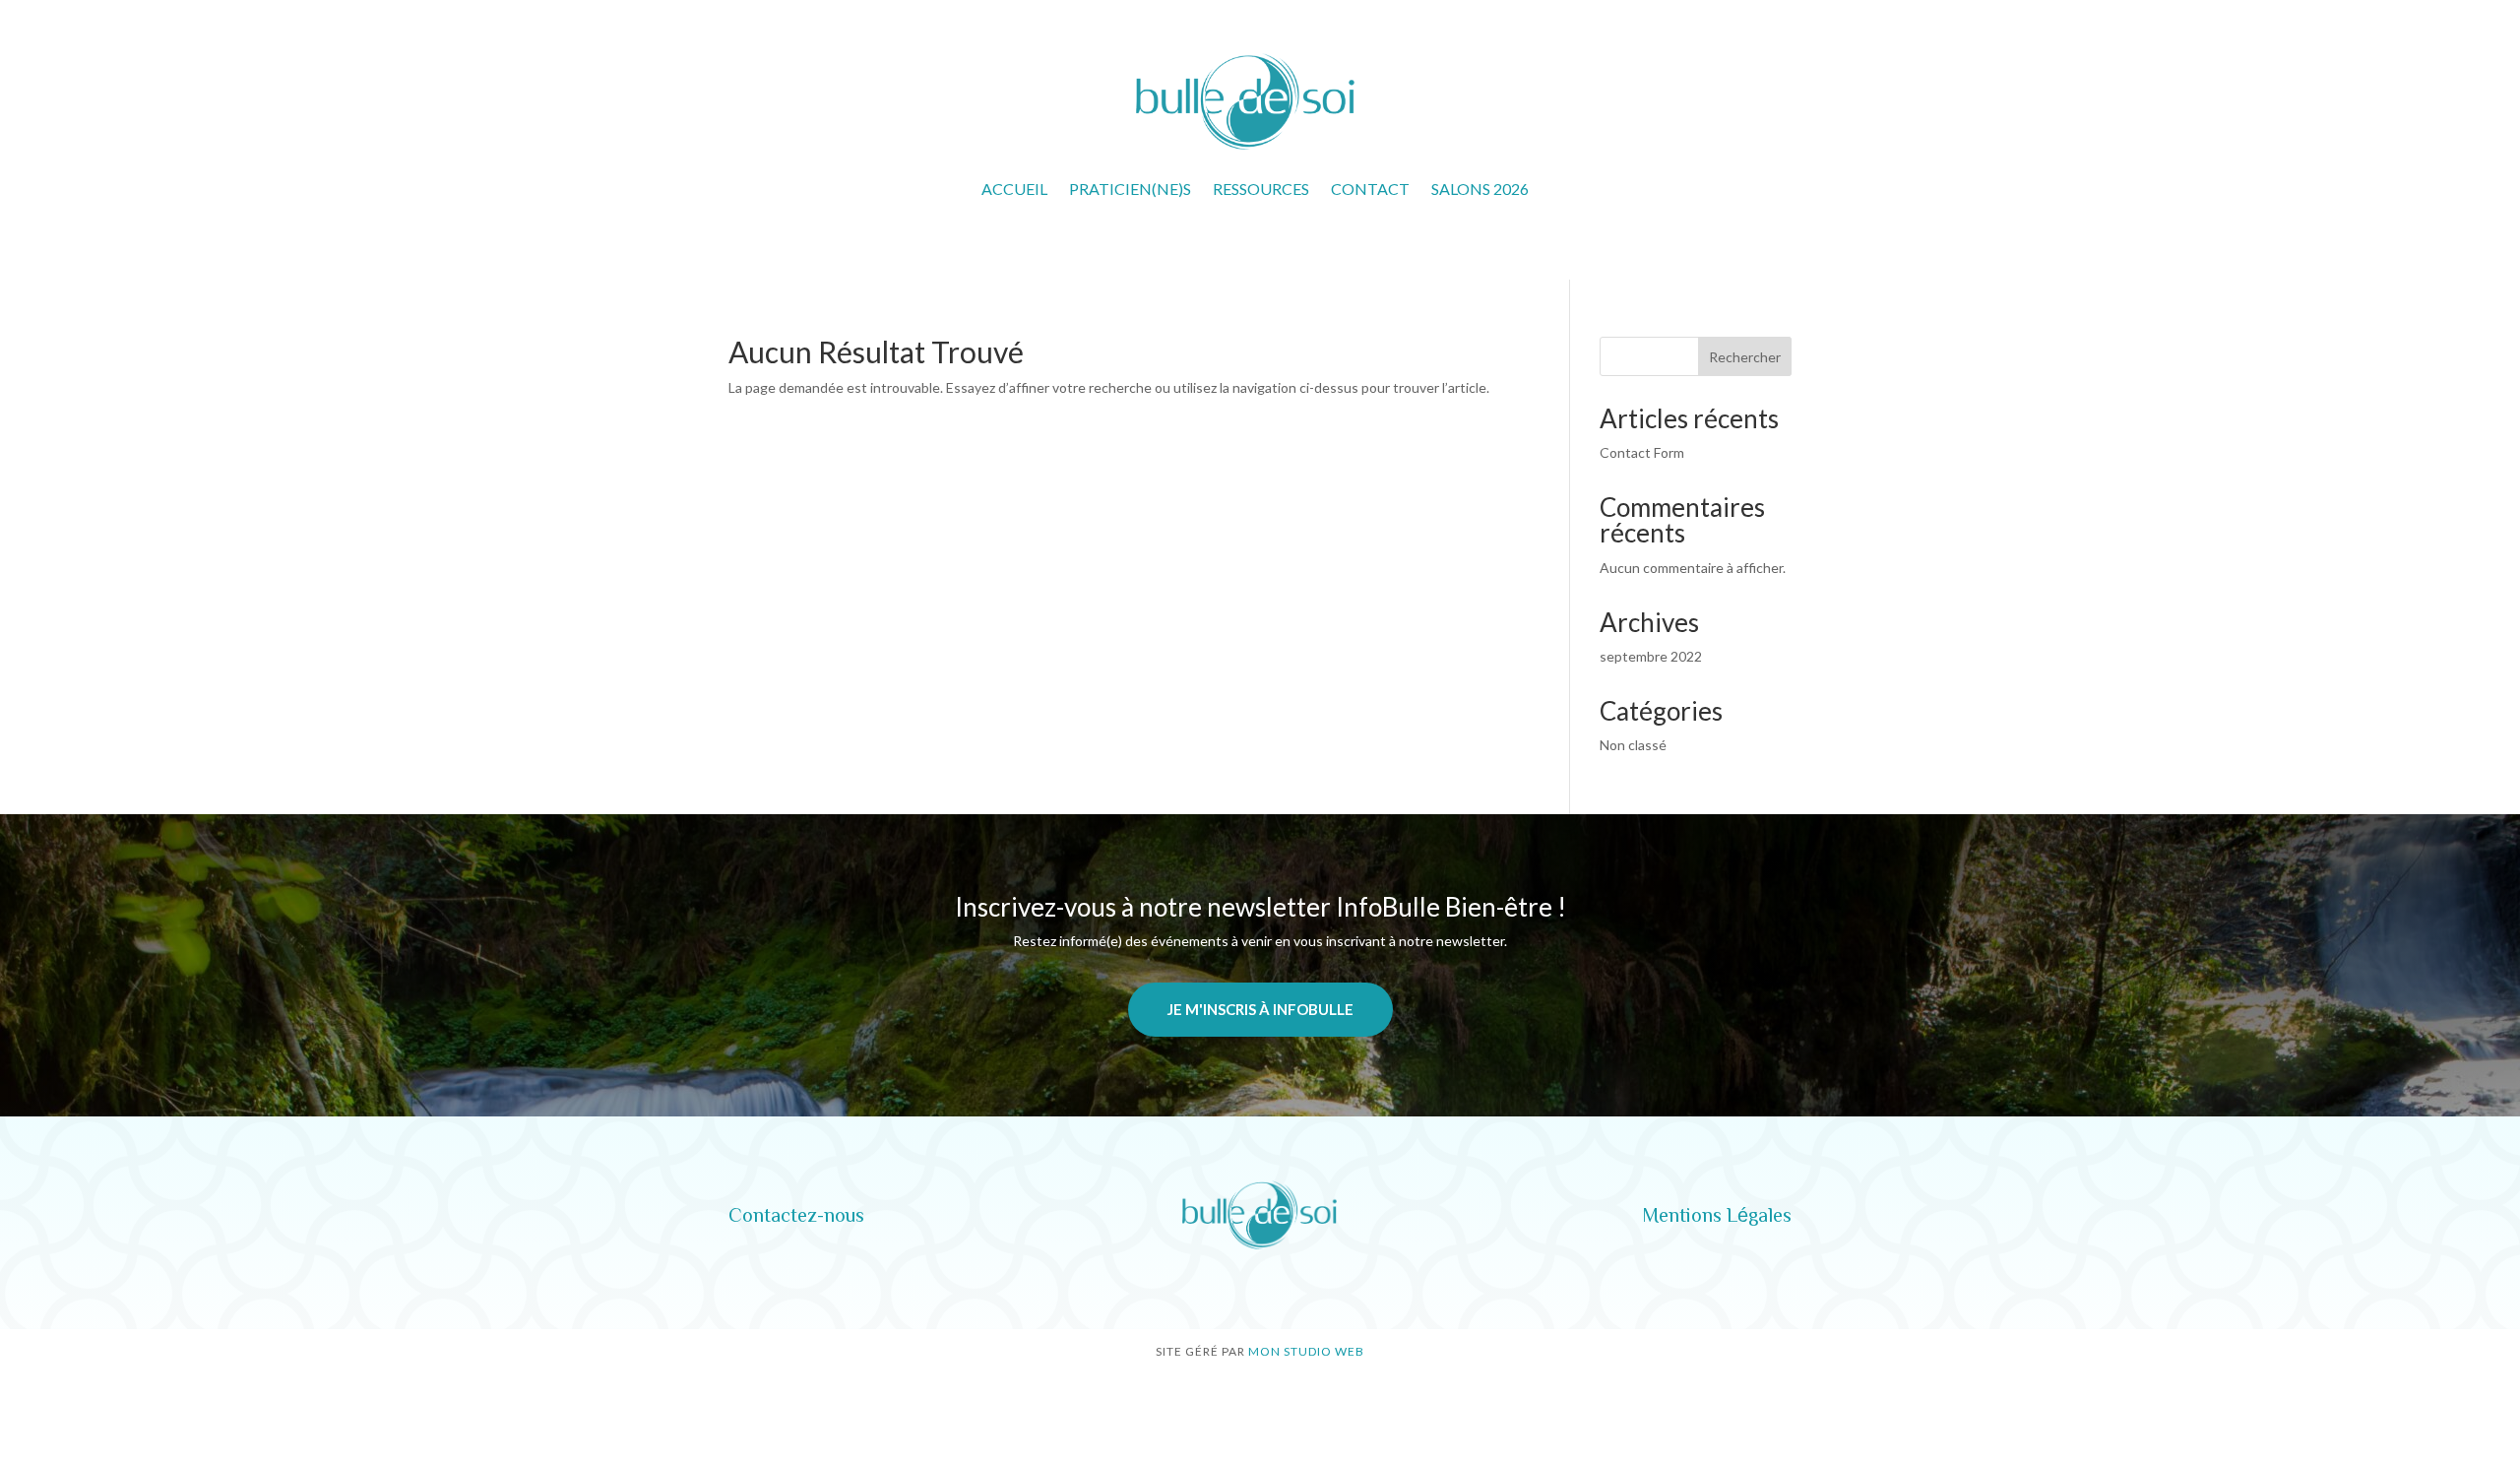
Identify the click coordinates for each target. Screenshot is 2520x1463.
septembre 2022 (1651, 656)
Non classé (1633, 745)
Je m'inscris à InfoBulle (1260, 1009)
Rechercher (1745, 357)
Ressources (1261, 189)
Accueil (1014, 189)
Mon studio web (1306, 1351)
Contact (1370, 189)
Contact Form (1642, 452)
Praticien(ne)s (1130, 189)
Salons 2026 (1480, 189)
